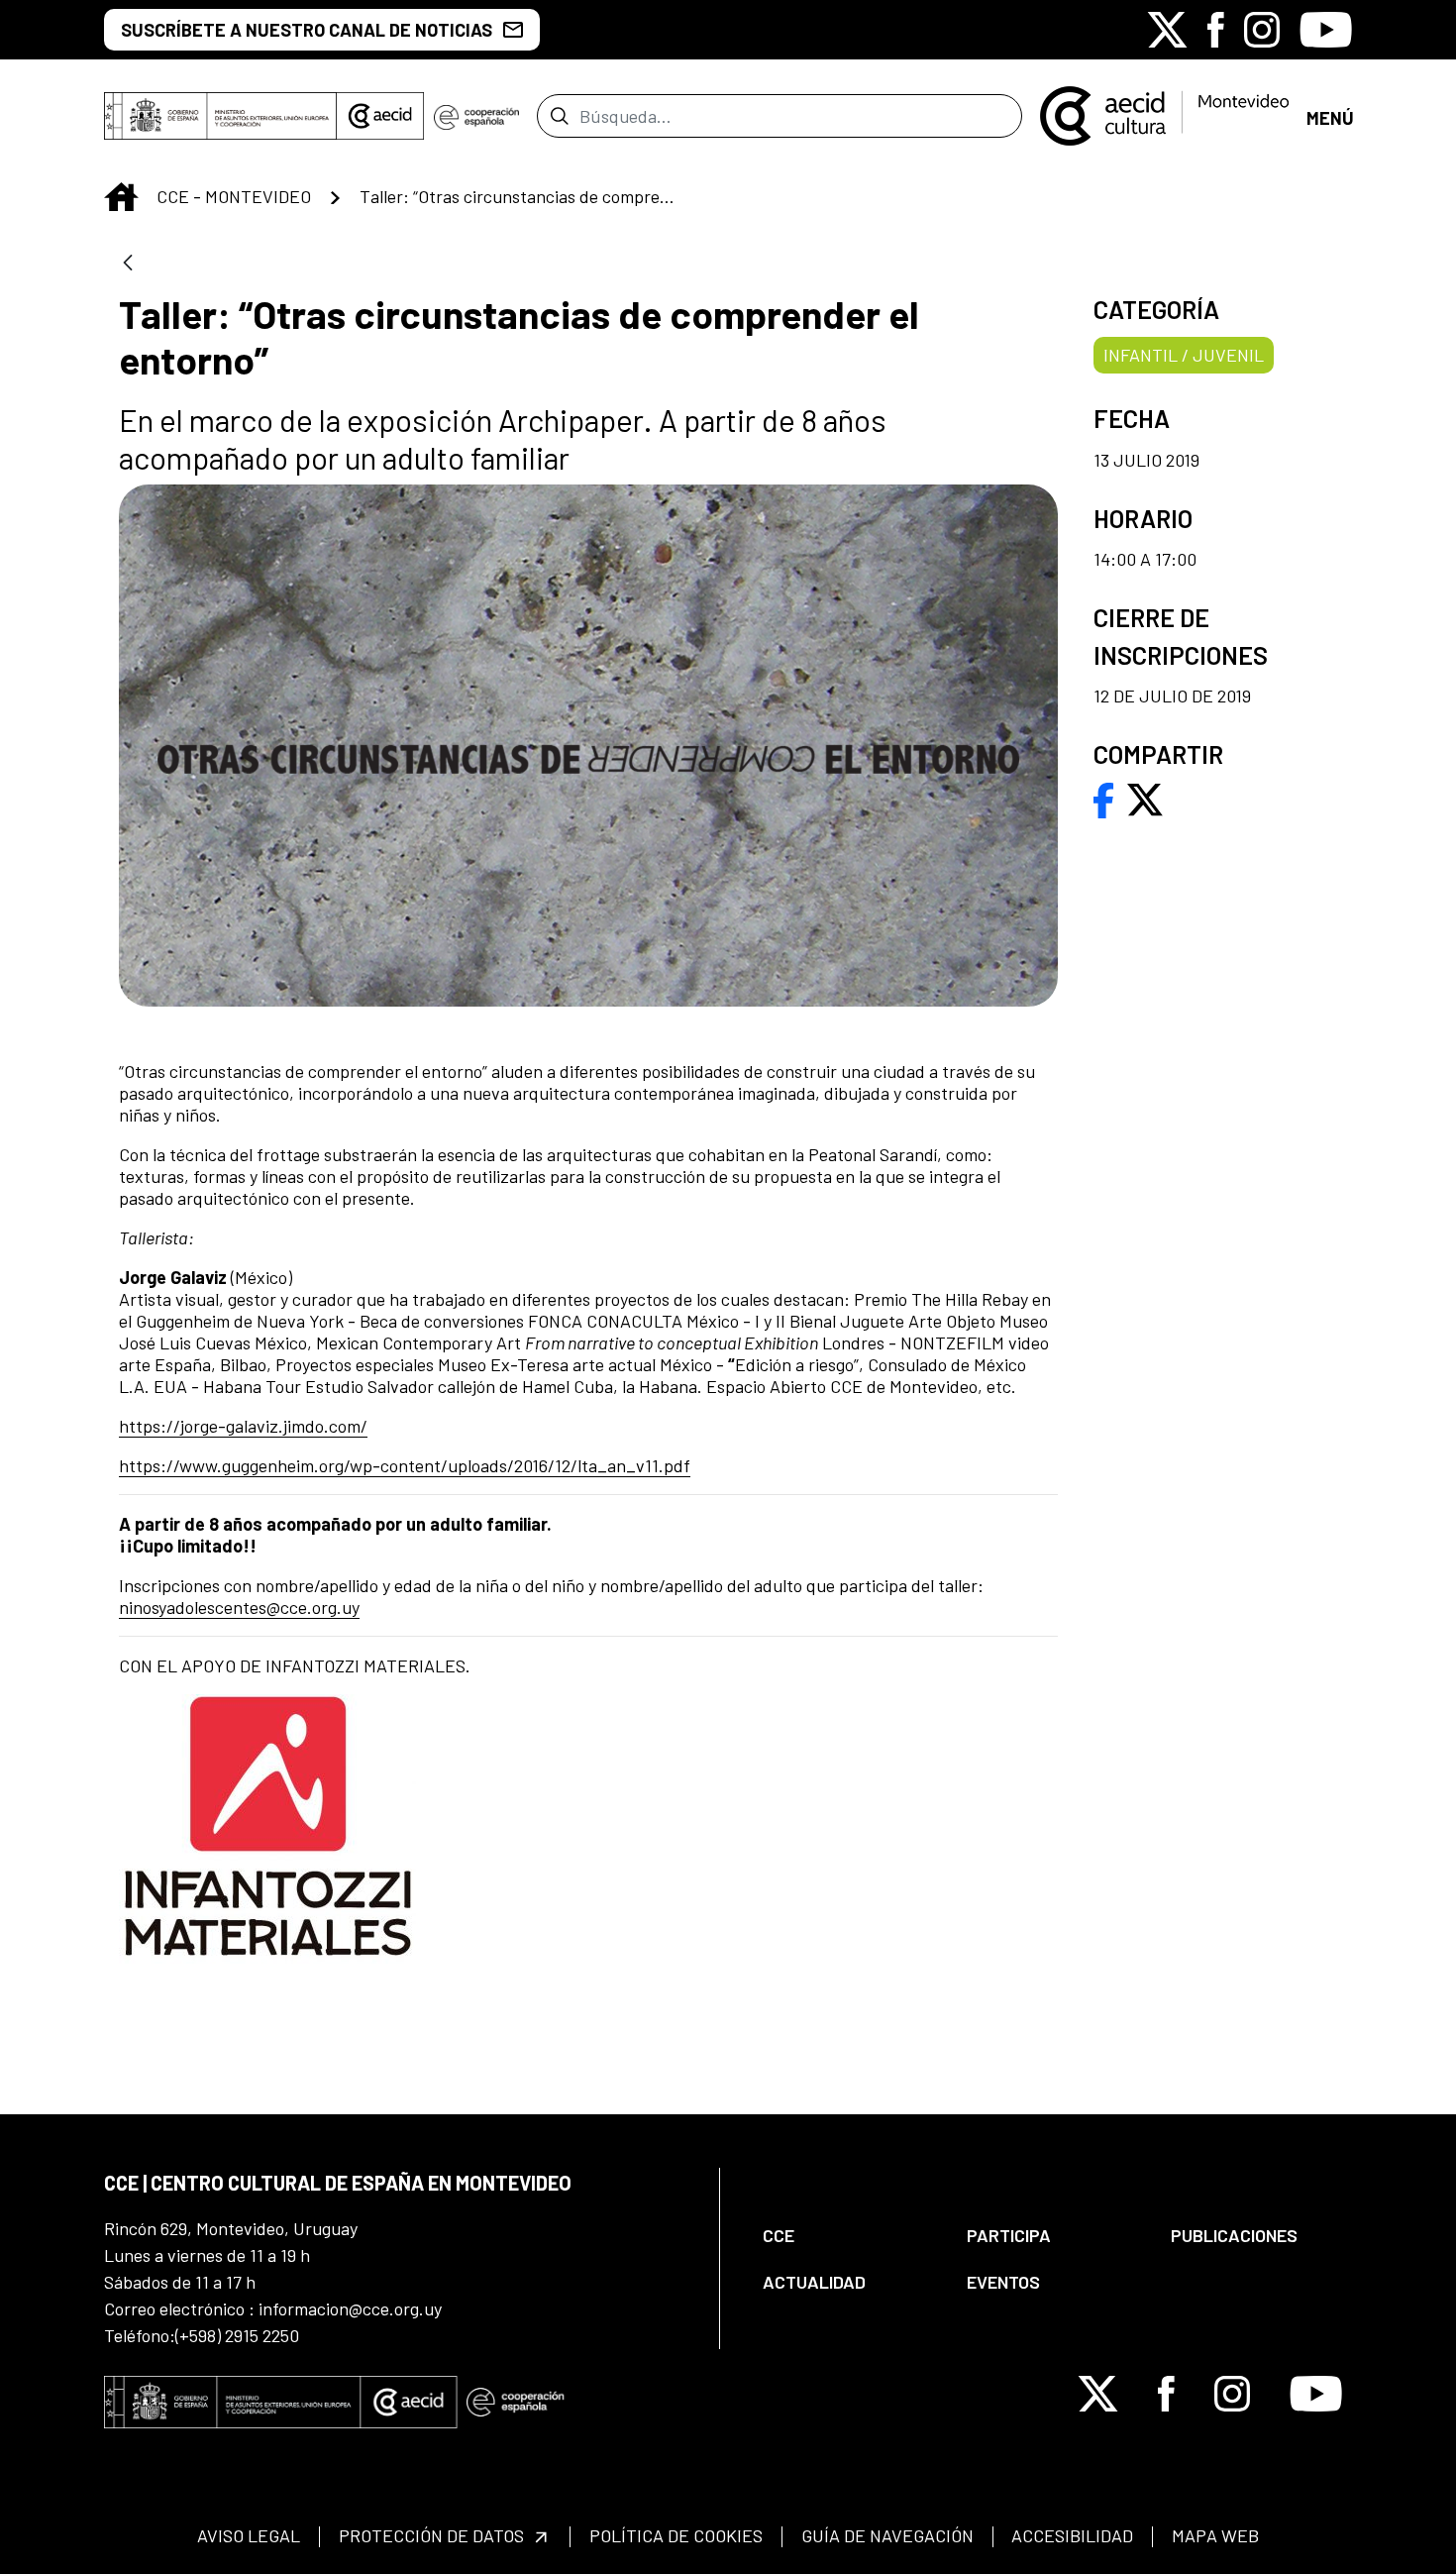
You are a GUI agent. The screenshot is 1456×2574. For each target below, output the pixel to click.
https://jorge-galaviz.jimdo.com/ (243, 1426)
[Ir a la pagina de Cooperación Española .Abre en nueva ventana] (476, 116)
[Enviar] (559, 116)
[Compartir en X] (1145, 798)
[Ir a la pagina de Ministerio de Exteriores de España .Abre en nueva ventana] (220, 116)
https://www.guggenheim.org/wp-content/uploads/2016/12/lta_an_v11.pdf (405, 1465)
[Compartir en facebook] (1104, 798)
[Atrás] (128, 264)
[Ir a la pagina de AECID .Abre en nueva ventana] (380, 116)
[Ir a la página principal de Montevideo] (1164, 114)
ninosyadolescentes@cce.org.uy (239, 1607)
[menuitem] (848, 2236)
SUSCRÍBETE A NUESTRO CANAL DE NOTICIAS (307, 30)
